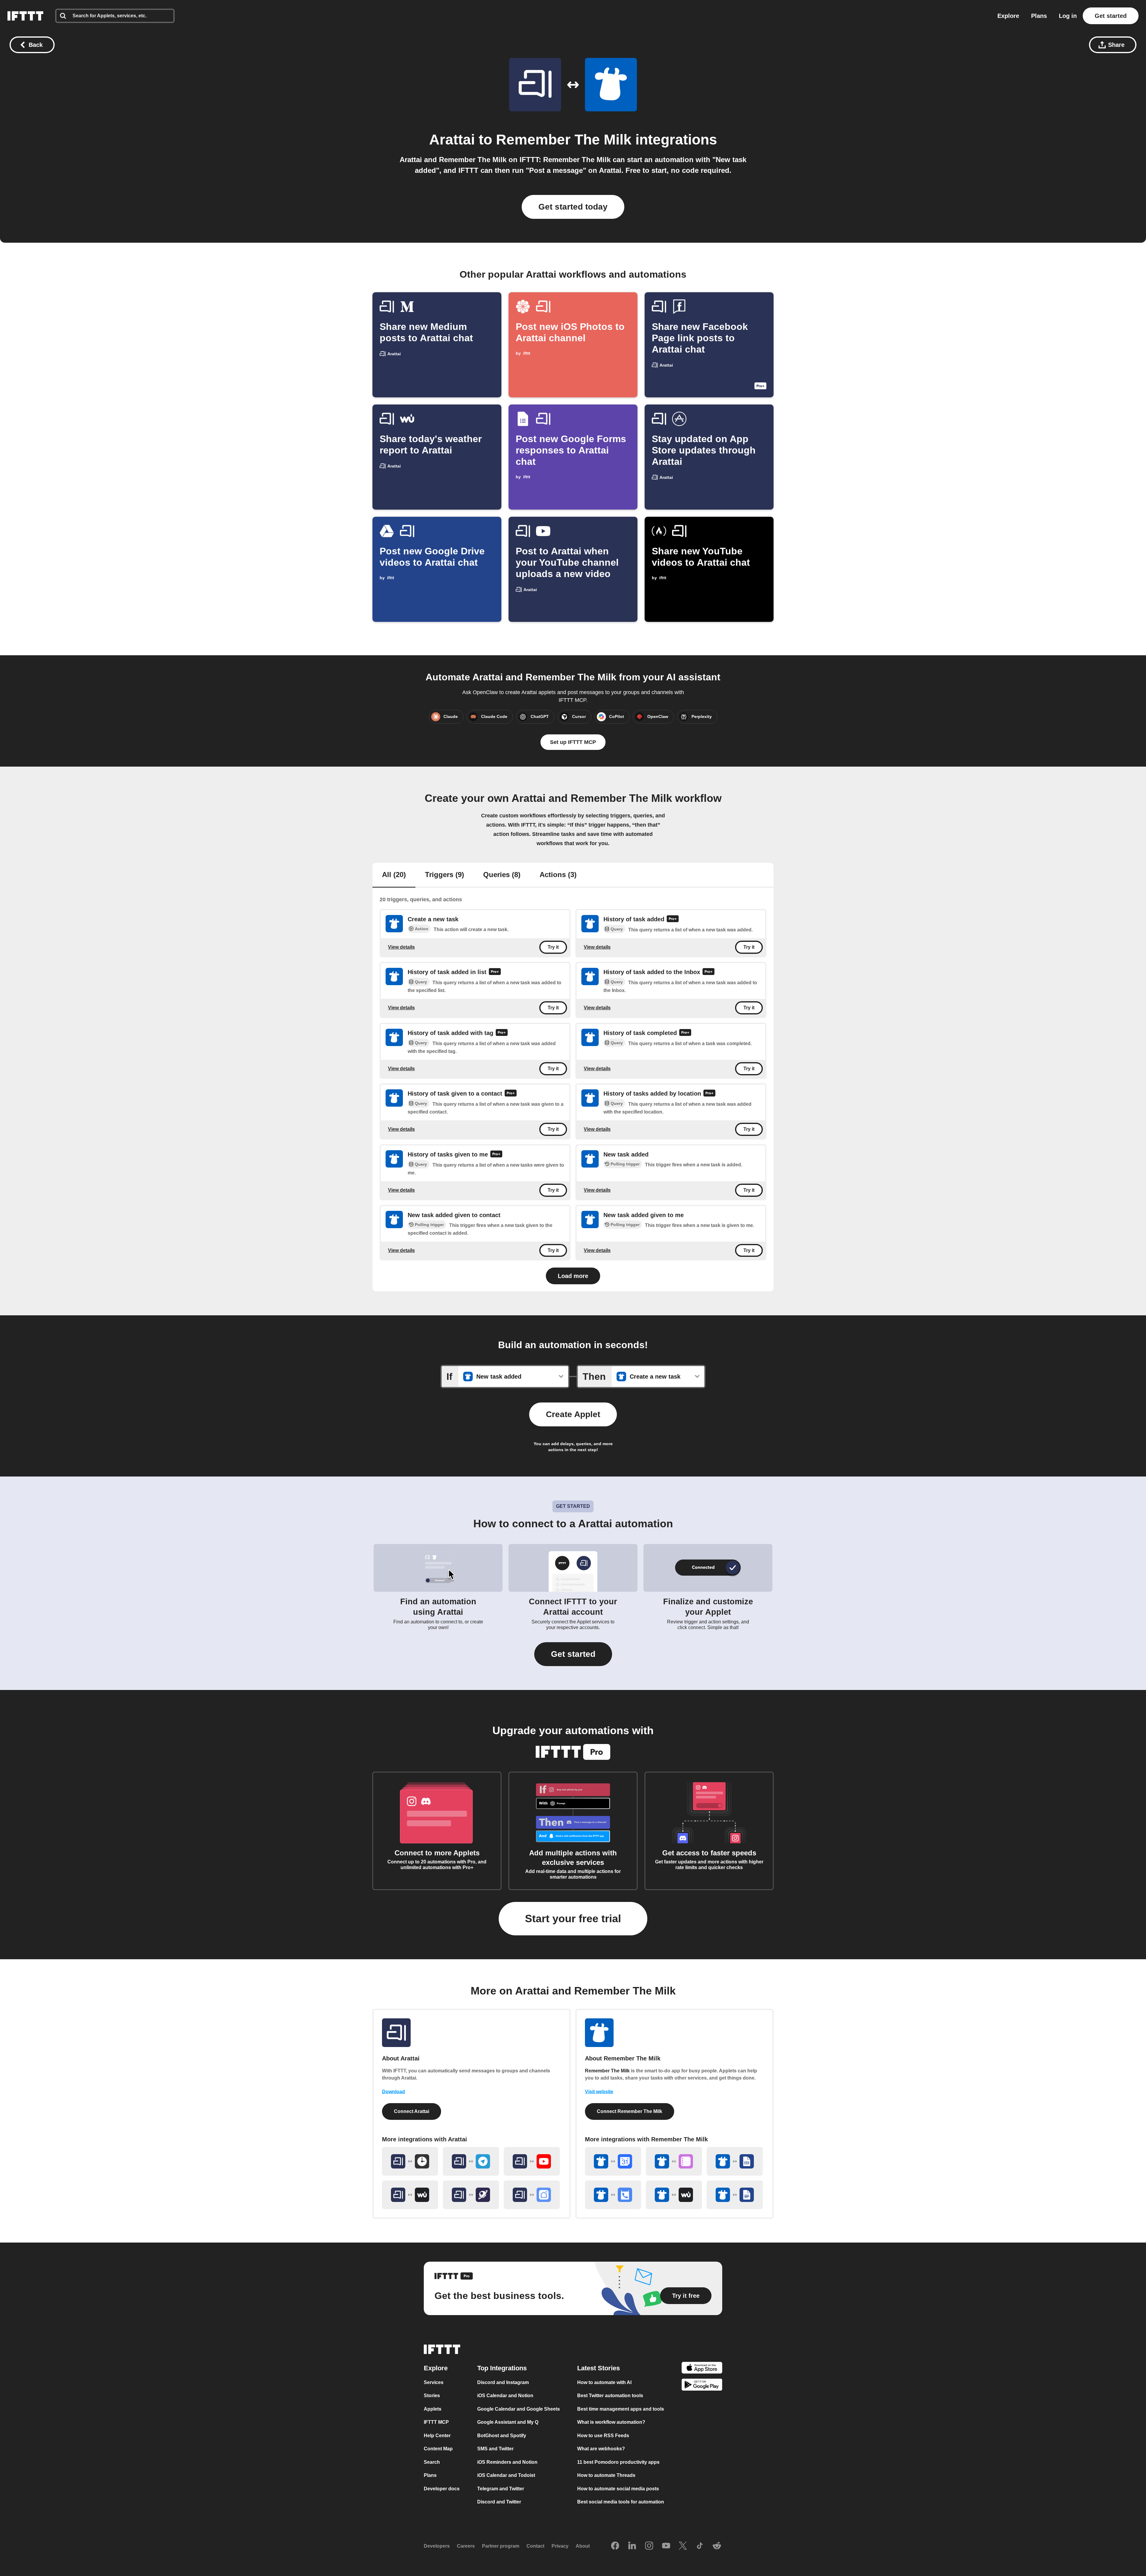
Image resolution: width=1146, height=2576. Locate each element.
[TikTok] (700, 2546)
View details (401, 947)
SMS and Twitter (495, 2449)
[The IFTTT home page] (25, 16)
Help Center (437, 2436)
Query (617, 929)
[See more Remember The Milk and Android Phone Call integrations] (613, 2195)
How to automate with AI (604, 2382)
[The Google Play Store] (702, 2386)
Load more (573, 1276)
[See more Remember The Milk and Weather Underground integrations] (674, 2195)
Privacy (560, 2546)
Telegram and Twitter (501, 2489)
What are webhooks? (601, 2449)
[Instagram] (649, 2546)
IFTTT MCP (436, 2422)
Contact (535, 2546)
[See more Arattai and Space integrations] (471, 2195)
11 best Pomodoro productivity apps (618, 2462)
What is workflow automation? (611, 2422)
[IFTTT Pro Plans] (673, 919)
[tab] (394, 875)
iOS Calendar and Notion (505, 2396)
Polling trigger (625, 1164)
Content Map (438, 2449)
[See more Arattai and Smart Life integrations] (532, 2195)
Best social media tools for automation (621, 2502)
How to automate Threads (606, 2475)
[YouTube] (666, 2546)
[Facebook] (615, 2546)
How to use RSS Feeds (603, 2436)
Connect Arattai (412, 2111)
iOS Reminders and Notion (507, 2462)
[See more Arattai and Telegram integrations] (471, 2161)
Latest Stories (599, 2368)
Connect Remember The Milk (630, 2111)
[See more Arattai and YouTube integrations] (532, 2161)
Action (422, 929)
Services (434, 2382)
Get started (1111, 16)
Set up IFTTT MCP (573, 742)
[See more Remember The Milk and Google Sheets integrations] (735, 2161)
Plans (1039, 16)
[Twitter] (683, 2546)
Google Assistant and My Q (508, 2422)
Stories (432, 2396)
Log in (1068, 16)
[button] (573, 1654)
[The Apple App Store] (702, 2369)
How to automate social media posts (618, 2489)
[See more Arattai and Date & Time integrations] (410, 2161)
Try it (553, 947)
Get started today (573, 207)
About (583, 2546)
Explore (1008, 16)
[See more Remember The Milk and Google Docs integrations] (735, 2195)
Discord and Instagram (503, 2382)
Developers (437, 2546)
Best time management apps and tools (621, 2409)
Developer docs (442, 2489)
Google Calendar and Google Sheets (519, 2409)
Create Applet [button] (573, 1414)
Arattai (452, 140)
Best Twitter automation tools (610, 2396)
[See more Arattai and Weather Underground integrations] (410, 2195)
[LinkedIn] (632, 2546)
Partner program (501, 2546)
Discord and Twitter (499, 2502)
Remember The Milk (564, 140)
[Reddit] (717, 2546)
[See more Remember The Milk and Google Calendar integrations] (613, 2161)
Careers (466, 2546)
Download (393, 2092)
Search (432, 2462)
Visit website (599, 2092)
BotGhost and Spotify (502, 2436)
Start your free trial (573, 1918)
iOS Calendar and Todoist (506, 2475)
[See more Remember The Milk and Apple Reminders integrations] (674, 2161)
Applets (433, 2409)
